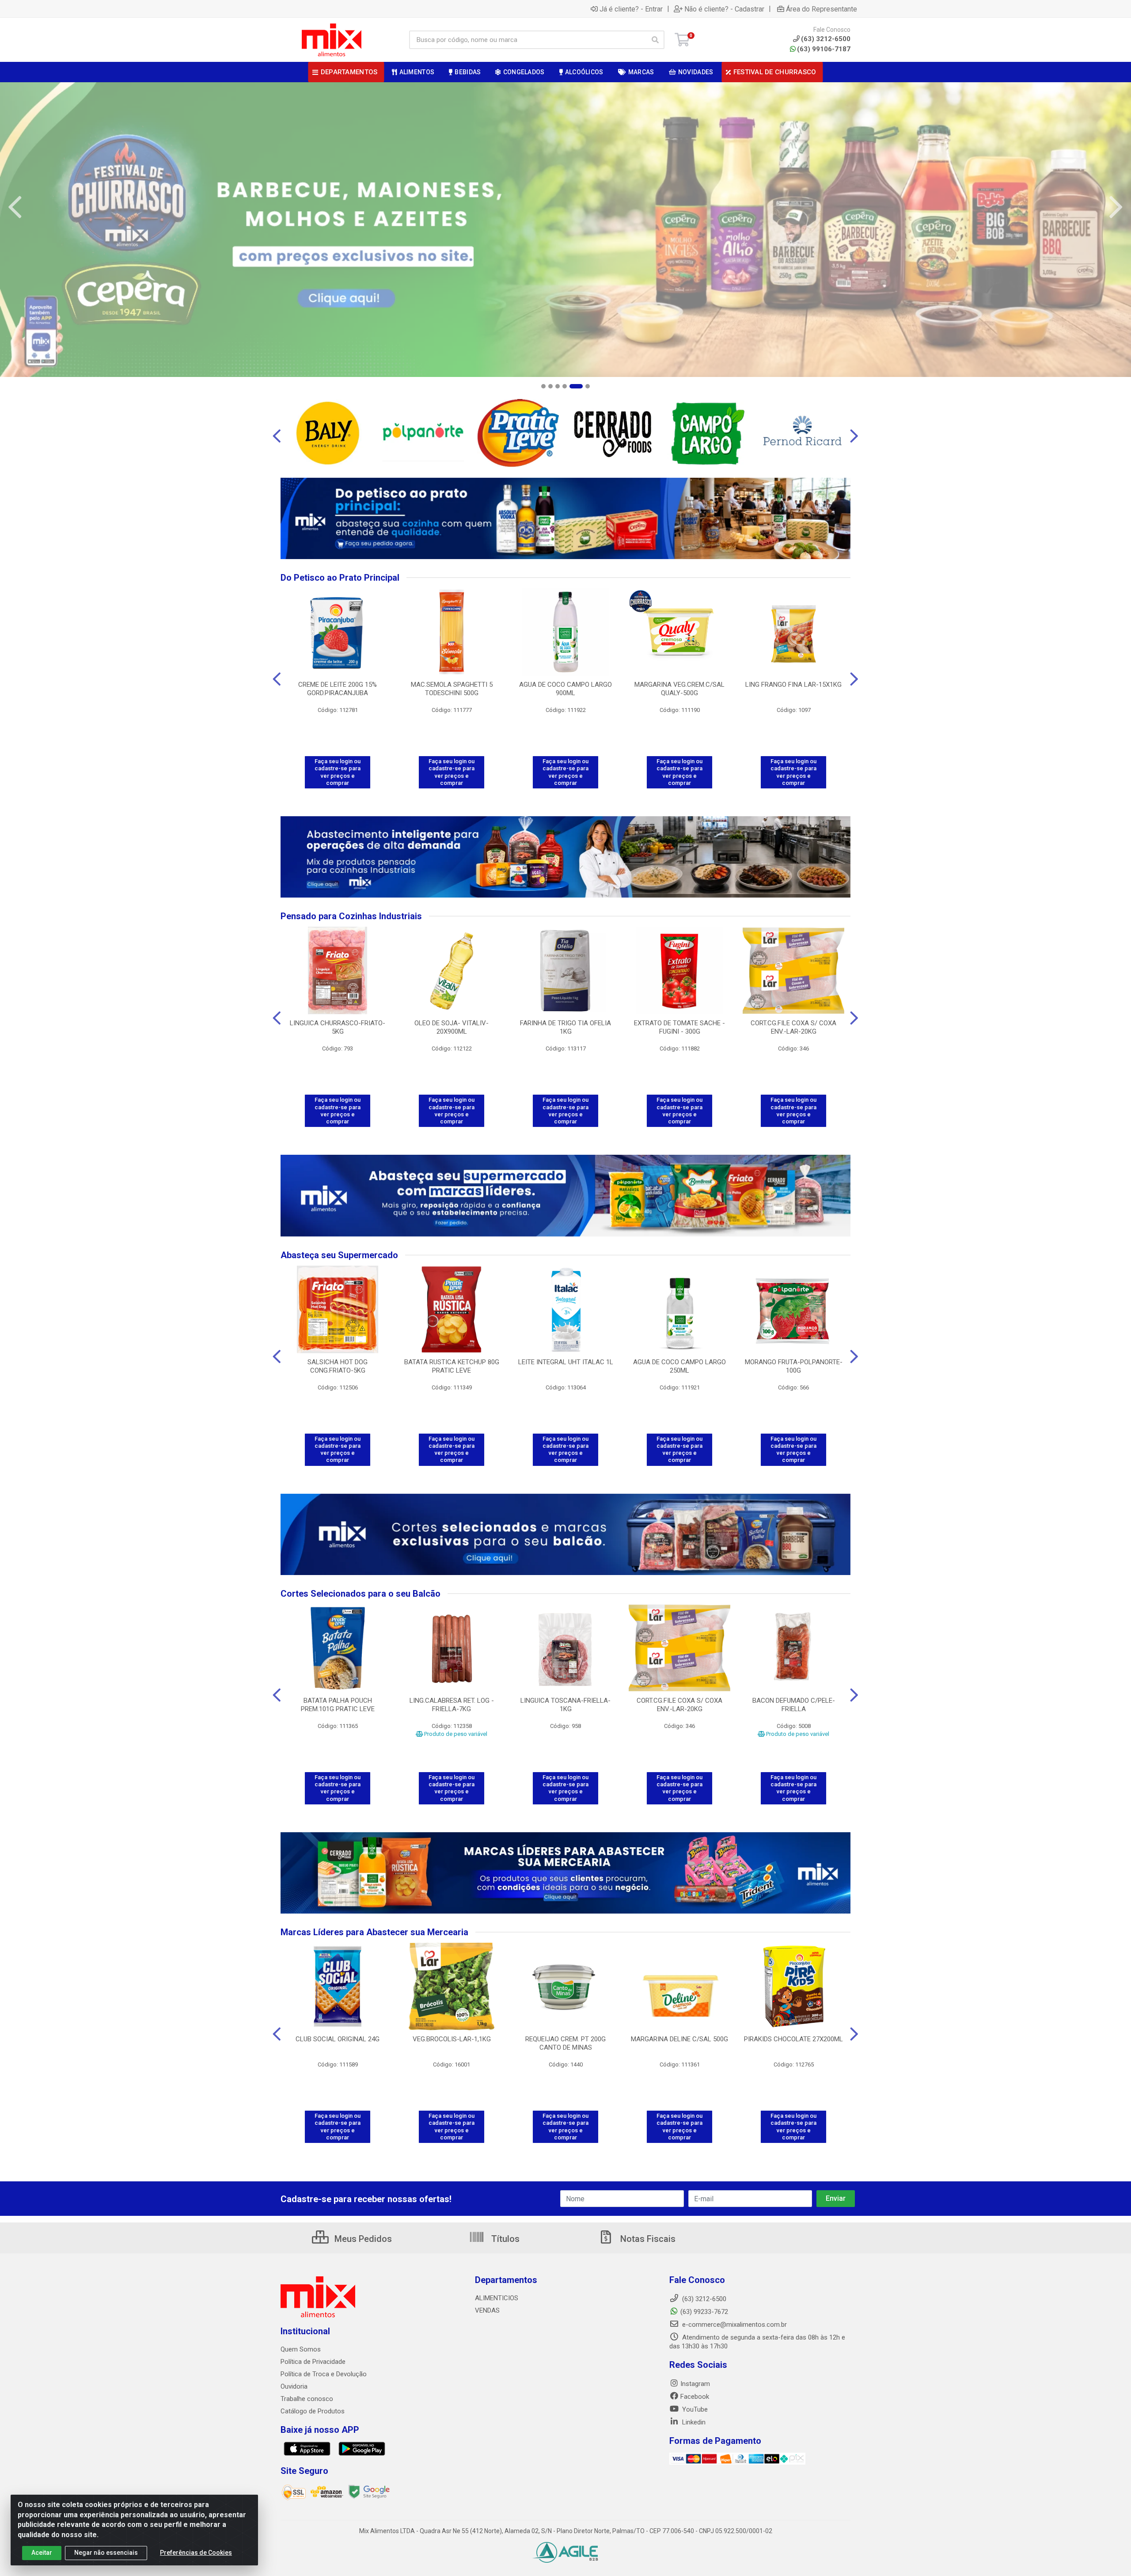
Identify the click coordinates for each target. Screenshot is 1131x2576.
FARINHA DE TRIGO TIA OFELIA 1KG (565, 1027)
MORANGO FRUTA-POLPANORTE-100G (794, 1366)
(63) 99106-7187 (824, 49)
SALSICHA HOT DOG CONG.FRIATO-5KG (338, 1366)
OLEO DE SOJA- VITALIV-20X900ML (452, 1027)
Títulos (504, 2239)
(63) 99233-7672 (704, 2312)
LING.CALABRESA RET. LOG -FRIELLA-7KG (452, 1705)
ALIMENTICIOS (497, 2298)
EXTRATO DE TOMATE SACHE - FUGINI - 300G (679, 1027)
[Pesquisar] (655, 40)
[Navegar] (15, 207)
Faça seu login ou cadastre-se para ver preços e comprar (338, 772)
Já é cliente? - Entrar (631, 9)
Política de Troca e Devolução (324, 2374)
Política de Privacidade (313, 2362)
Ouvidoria (294, 2386)
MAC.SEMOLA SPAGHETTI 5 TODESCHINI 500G (452, 689)
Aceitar (42, 2553)
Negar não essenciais (106, 2553)
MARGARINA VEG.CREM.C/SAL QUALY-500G (679, 689)
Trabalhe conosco (307, 2399)
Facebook (695, 2397)
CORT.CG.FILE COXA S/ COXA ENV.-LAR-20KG (793, 1027)
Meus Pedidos (362, 2239)
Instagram (695, 2384)
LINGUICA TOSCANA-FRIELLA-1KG (565, 1705)
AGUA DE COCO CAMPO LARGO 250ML (679, 1366)
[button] (543, 386)
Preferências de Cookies (196, 2553)
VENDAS (487, 2310)
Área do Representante (822, 9)
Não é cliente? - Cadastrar (724, 9)
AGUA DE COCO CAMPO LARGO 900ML (565, 689)
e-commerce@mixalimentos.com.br (734, 2325)
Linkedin (693, 2422)
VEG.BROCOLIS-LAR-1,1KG (452, 2039)
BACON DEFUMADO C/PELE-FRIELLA (794, 1705)
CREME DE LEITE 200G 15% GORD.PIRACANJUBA (338, 689)
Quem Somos (301, 2349)
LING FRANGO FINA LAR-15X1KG (793, 685)
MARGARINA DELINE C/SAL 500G (679, 2039)
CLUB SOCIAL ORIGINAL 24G (338, 2039)
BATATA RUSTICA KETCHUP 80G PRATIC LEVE (452, 1366)
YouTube (694, 2409)
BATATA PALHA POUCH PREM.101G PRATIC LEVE (338, 1705)
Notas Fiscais (647, 2239)
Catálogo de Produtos (313, 2411)
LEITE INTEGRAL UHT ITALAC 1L (566, 1362)
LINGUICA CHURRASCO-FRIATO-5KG (338, 1027)
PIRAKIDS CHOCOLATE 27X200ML (793, 2039)
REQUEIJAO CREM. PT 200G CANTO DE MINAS (565, 2043)
